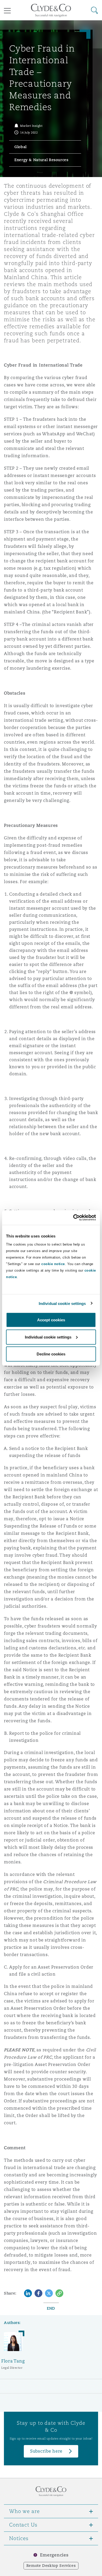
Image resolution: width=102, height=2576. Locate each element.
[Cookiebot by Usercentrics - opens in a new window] (73, 1218)
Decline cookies (51, 1354)
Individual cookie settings (62, 1303)
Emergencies (54, 2555)
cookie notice (53, 1264)
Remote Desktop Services (51, 2566)
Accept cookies (51, 1320)
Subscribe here (46, 2451)
